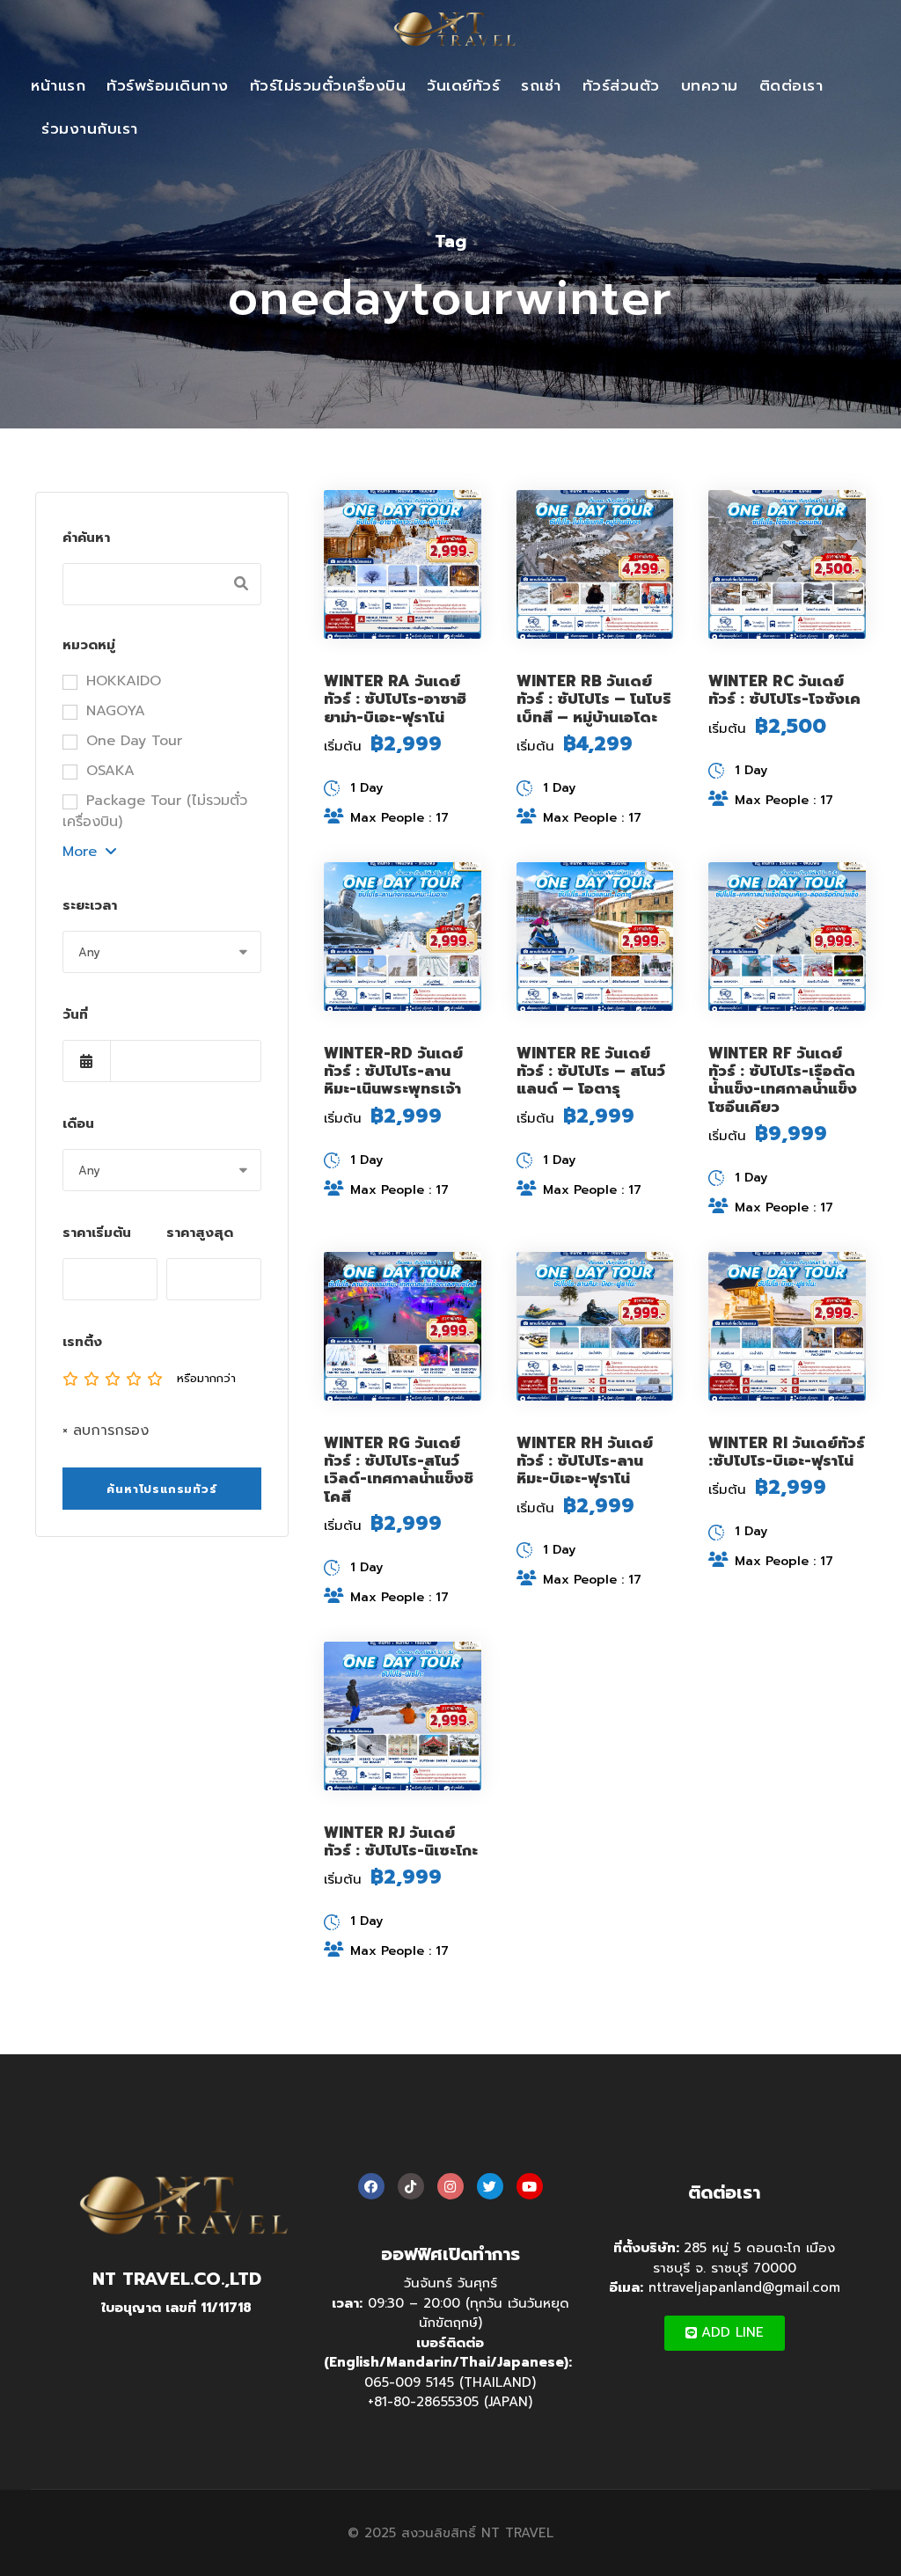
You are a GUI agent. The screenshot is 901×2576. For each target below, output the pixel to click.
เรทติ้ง (82, 1342)
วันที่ (75, 1014)
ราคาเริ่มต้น (97, 1233)
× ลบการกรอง (106, 1431)
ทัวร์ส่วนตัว (621, 85)
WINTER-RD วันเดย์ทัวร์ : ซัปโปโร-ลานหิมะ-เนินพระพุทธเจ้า (393, 1071)
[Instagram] (450, 2186)
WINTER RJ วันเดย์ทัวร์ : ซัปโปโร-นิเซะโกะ (401, 1841)
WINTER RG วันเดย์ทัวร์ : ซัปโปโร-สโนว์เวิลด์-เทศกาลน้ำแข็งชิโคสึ (399, 1470)
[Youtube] (530, 2186)
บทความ (710, 85)
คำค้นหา (86, 538)
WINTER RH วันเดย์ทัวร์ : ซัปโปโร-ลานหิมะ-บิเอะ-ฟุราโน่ (585, 1461)
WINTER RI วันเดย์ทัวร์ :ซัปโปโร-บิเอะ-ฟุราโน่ (787, 1452)
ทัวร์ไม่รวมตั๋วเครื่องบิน (328, 85)
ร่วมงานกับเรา (90, 128)
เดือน (78, 1123)
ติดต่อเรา (791, 85)
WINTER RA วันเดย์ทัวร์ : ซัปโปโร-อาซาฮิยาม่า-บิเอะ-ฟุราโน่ (395, 699)
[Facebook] (371, 2186)
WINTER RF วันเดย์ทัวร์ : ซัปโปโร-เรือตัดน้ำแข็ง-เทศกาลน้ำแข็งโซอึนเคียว (783, 1080)
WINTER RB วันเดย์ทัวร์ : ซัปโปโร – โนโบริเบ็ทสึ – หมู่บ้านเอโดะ (594, 699)
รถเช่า (541, 85)
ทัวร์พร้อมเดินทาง (168, 85)
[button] (725, 2333)
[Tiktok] (411, 2186)
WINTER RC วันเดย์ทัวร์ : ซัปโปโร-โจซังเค (784, 690)
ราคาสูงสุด (200, 1233)
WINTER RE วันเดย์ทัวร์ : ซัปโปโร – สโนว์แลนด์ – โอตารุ (591, 1071)
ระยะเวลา (90, 905)
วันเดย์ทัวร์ (463, 85)
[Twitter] (490, 2186)
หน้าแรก (58, 85)
